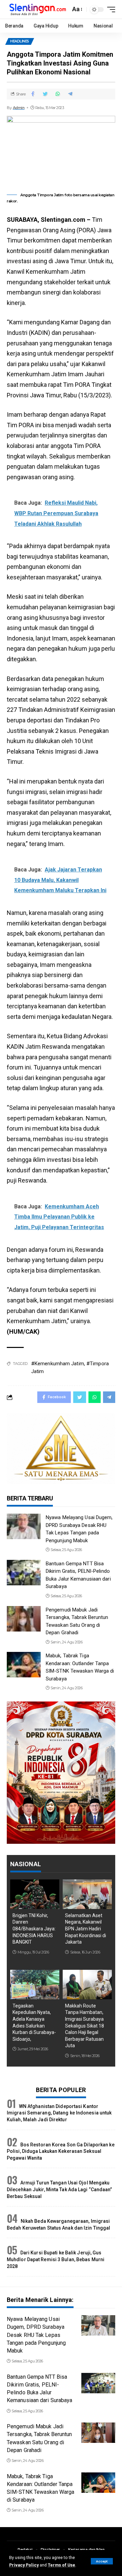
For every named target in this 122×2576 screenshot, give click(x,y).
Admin (19, 108)
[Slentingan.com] (38, 9)
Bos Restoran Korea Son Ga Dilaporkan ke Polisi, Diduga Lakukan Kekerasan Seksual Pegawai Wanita (61, 2151)
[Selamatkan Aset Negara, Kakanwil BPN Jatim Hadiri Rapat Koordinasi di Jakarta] (87, 1894)
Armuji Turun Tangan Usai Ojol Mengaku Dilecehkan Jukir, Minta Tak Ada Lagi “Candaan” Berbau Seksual (59, 2189)
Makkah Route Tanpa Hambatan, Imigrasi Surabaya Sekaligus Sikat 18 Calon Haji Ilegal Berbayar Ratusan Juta (85, 2026)
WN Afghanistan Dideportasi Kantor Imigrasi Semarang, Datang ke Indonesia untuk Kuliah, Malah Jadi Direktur (59, 2113)
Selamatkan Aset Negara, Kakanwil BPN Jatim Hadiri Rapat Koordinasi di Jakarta (86, 1929)
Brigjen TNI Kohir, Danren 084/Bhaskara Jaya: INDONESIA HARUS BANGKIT (34, 1929)
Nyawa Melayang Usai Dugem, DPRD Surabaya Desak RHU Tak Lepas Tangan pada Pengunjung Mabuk (36, 2335)
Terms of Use (62, 2565)
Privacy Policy (24, 2565)
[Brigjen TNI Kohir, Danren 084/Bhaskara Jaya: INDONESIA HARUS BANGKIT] (35, 1894)
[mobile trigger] (109, 10)
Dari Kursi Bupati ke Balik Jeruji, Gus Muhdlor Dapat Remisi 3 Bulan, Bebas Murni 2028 (56, 2259)
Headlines (20, 41)
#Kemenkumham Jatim (58, 1364)
